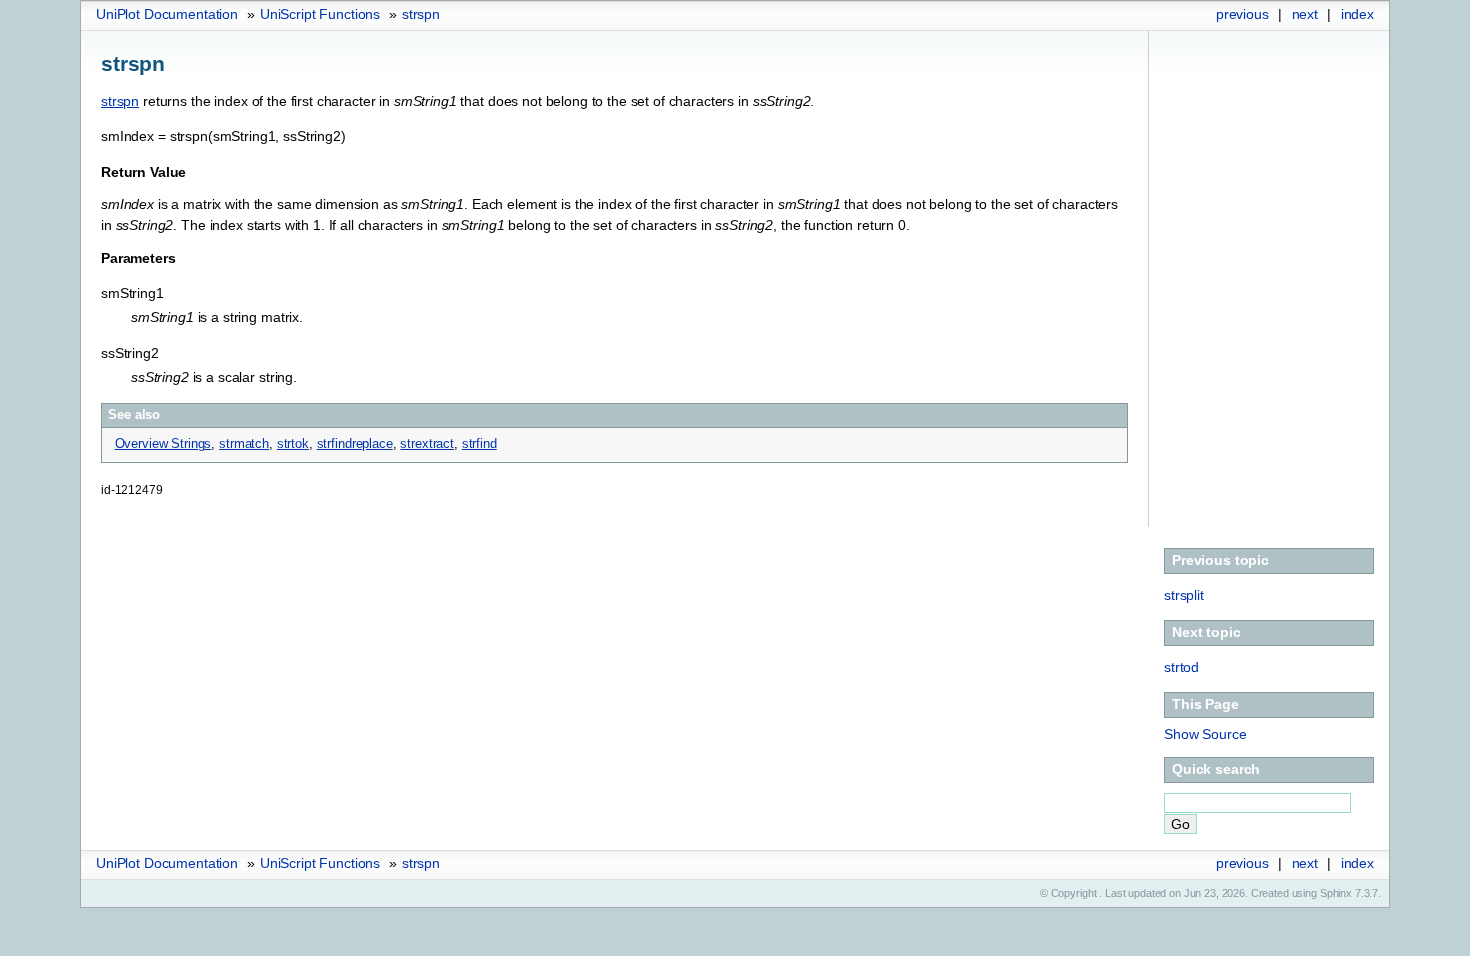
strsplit (1184, 595)
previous (1242, 14)
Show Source (1205, 734)
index (1357, 14)
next (1305, 14)
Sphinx (1336, 893)
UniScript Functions (320, 14)
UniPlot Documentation (167, 14)
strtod (1181, 667)
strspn (421, 14)
